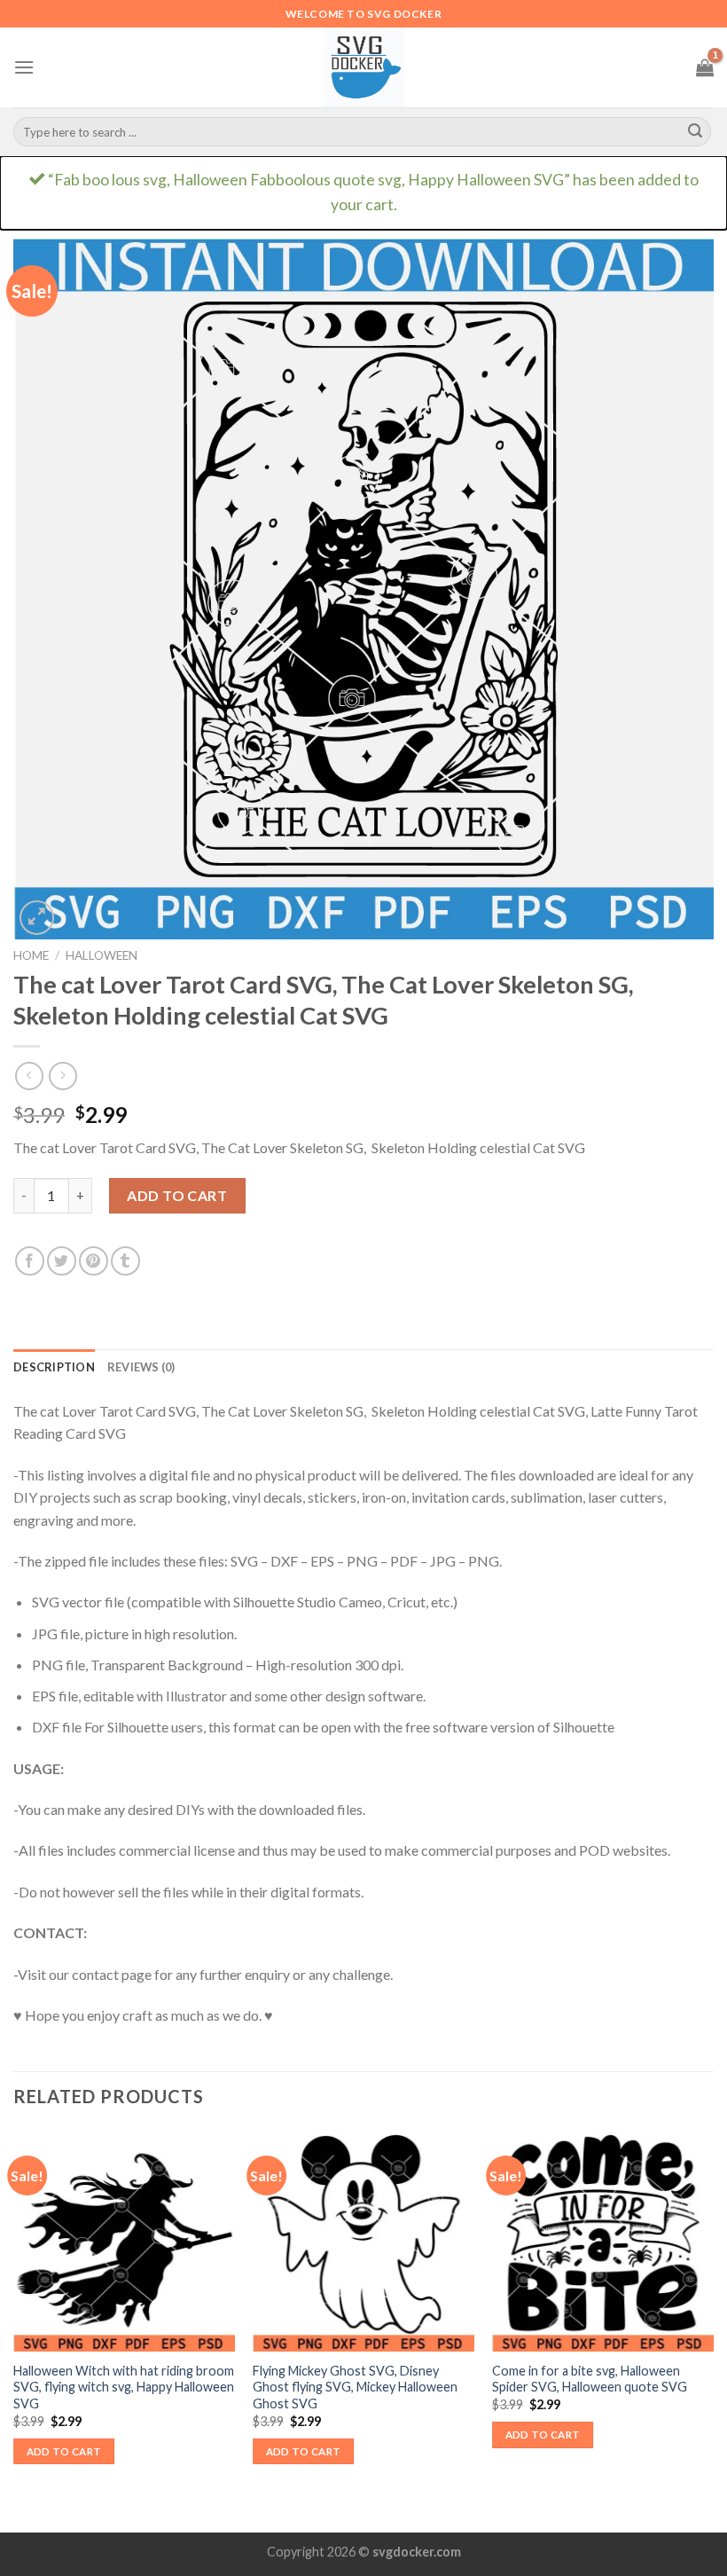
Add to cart (177, 1195)
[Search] (695, 132)
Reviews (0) (141, 1367)
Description (54, 1367)
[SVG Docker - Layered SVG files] (363, 67)
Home (31, 955)
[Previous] (14, 2329)
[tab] (54, 1367)
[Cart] (705, 67)
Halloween (102, 955)
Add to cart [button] (64, 2451)
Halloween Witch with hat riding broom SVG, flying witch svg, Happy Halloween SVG (124, 2387)
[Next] (713, 2329)
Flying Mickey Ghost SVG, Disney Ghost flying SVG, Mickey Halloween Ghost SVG (355, 2387)
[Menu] (24, 67)
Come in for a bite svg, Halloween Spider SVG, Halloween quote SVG (590, 2379)
